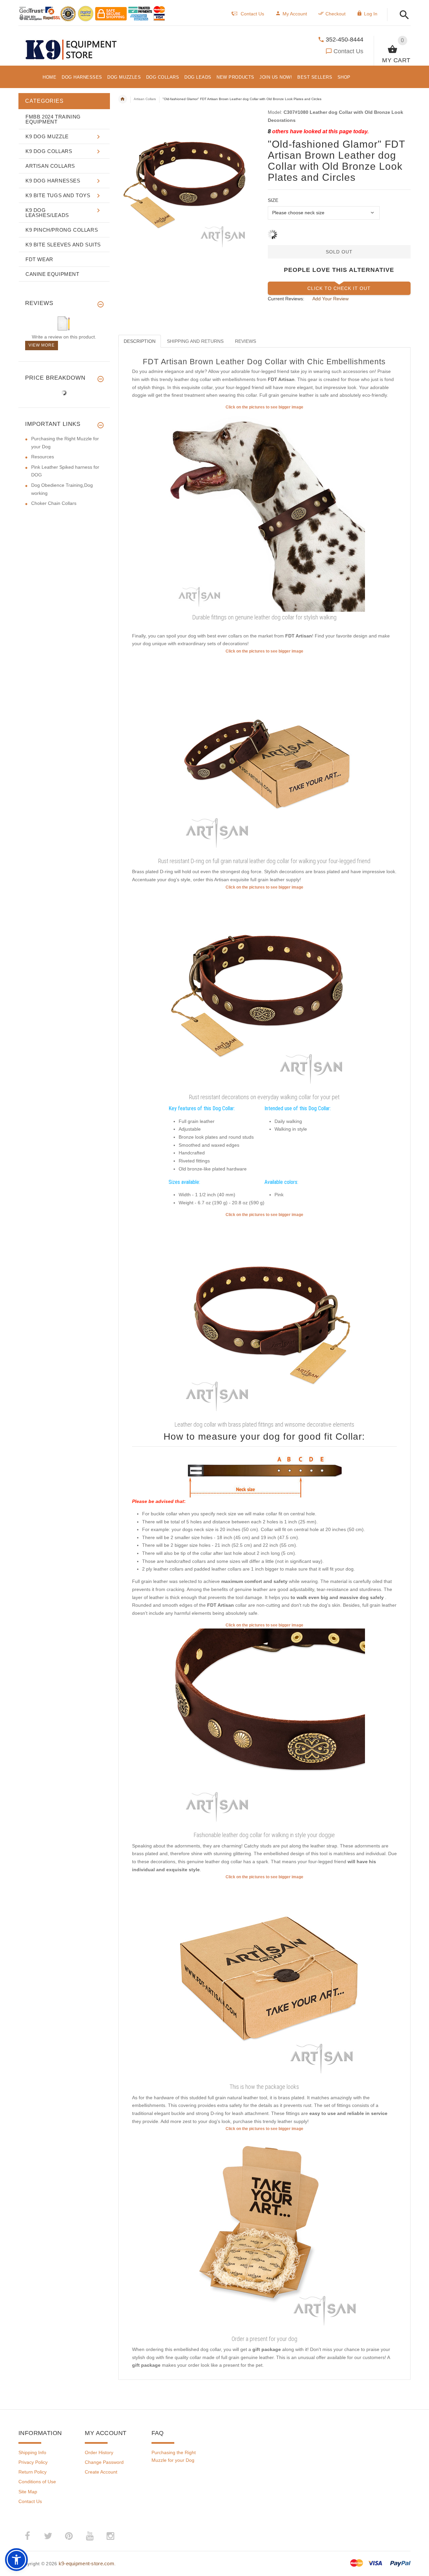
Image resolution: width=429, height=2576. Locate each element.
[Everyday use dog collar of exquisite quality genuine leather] (264, 511)
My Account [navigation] (295, 14)
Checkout (335, 14)
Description (140, 341)
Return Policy (33, 2472)
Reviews (246, 341)
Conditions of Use (37, 2482)
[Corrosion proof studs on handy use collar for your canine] (264, 1318)
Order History (99, 2452)
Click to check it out (339, 288)
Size (273, 200)
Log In (371, 14)
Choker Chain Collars (54, 503)
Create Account (101, 2472)
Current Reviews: (286, 299)
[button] (402, 15)
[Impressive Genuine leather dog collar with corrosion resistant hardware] (264, 755)
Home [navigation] (123, 99)
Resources (43, 457)
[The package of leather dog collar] (264, 1980)
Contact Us (348, 51)
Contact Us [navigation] (252, 14)
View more (42, 345)
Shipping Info (32, 2452)
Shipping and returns (195, 341)
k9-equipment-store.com (86, 2563)
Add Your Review (330, 299)
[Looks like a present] (264, 2232)
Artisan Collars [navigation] (145, 99)
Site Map (28, 2492)
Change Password (104, 2462)
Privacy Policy (33, 2462)
